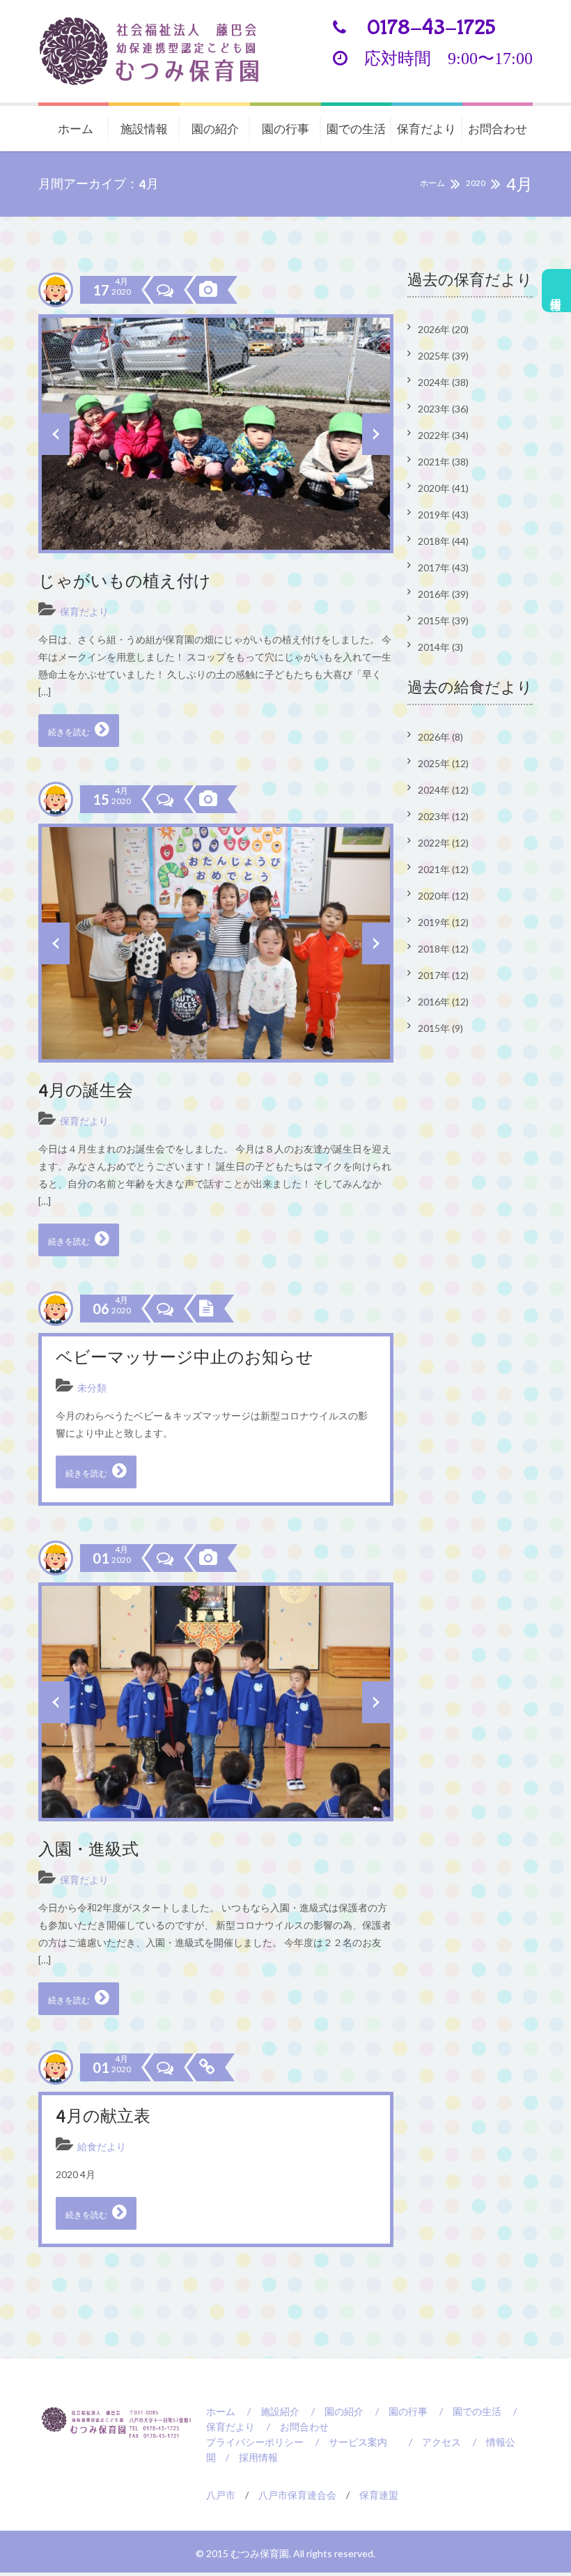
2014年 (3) (440, 647)
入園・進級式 (88, 1850)
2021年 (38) (443, 462)
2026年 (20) (443, 329)
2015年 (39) (443, 620)
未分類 (92, 1388)
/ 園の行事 (397, 2411)
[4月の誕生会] (207, 799)
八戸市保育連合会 (297, 2495)
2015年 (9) (440, 1028)
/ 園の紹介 (333, 2411)
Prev (56, 434)
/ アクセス (430, 2442)
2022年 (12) (443, 843)
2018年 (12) (443, 949)
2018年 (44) (443, 541)
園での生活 (356, 129)
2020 (476, 183)
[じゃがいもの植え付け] (207, 290)
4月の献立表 (103, 2117)
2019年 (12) (443, 922)
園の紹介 (215, 129)
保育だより (427, 129)
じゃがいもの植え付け (125, 582)
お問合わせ (498, 129)
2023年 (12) (443, 816)
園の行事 (285, 129)
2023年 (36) (443, 409)
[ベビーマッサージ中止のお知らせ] (205, 1309)
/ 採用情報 (247, 2457)
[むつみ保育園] (160, 51)
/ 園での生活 (466, 2411)
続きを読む (70, 732)
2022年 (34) (443, 435)
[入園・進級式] (207, 1558)
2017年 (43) (443, 568)
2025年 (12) (443, 763)
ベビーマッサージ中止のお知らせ (185, 1358)
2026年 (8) (440, 737)
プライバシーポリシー (255, 2442)
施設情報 (144, 129)
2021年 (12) (443, 869)
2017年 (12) (443, 975)
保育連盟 (379, 2495)
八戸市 (221, 2495)
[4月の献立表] (205, 2067)
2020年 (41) (443, 488)
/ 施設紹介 (268, 2411)
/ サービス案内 (346, 2442)
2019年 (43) (443, 515)
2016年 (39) (443, 594)
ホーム (76, 129)
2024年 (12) (443, 790)
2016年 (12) (443, 1002)
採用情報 (557, 291)
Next (376, 434)
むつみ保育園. (262, 2553)
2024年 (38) (443, 382)
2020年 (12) (443, 896)
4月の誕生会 (86, 1092)
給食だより (102, 2146)
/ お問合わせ (293, 2427)
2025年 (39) (443, 356)
